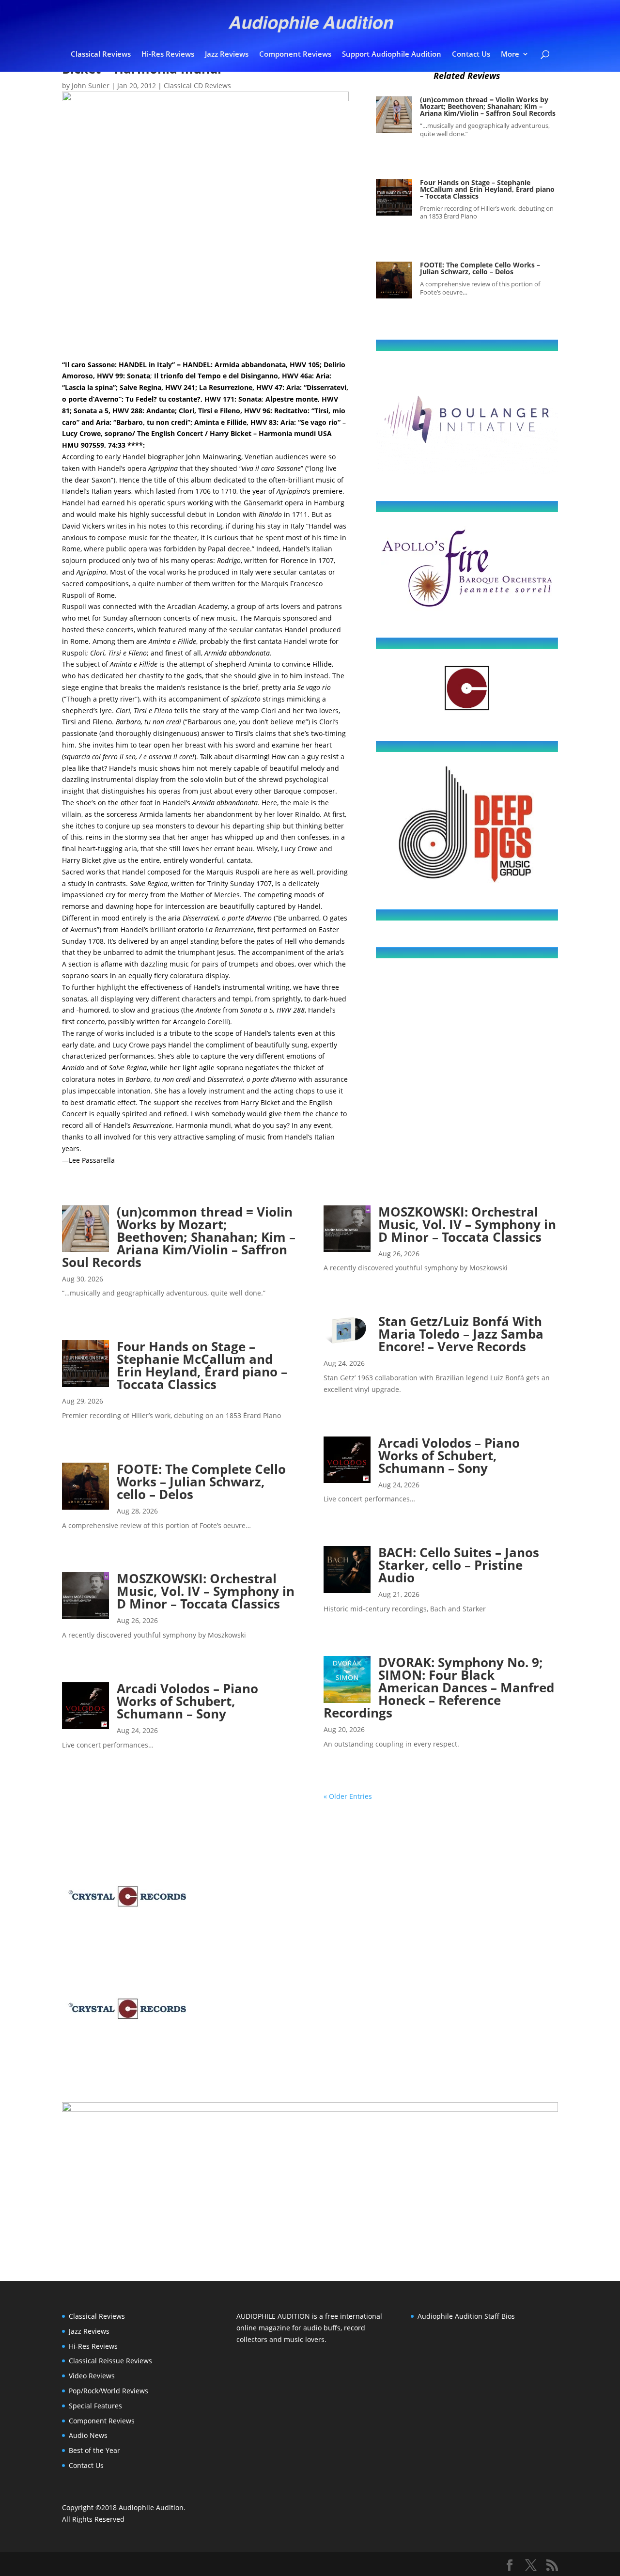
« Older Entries (348, 1796)
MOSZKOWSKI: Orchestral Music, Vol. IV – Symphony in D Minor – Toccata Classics (206, 1591)
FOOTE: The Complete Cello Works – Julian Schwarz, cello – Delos (480, 268)
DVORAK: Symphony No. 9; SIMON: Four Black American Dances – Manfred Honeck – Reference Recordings (439, 1687)
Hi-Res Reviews (168, 55)
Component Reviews (295, 55)
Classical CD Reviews (197, 86)
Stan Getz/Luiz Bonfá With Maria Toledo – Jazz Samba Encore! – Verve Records (461, 1334)
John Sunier (91, 86)
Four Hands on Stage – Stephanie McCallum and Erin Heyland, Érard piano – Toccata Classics (487, 189)
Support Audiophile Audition (392, 55)
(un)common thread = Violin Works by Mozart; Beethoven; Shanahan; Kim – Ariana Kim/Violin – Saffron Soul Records (488, 106)
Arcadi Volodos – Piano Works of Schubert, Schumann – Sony (187, 1701)
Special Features (95, 2406)
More (510, 55)
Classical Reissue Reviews (110, 2361)
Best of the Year (94, 2450)
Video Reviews (92, 2376)
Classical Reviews (101, 55)
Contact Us (471, 55)
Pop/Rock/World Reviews (108, 2391)
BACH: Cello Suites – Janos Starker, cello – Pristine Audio (459, 1565)
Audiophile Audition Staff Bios (466, 2316)
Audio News (88, 2435)
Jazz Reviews (227, 55)
